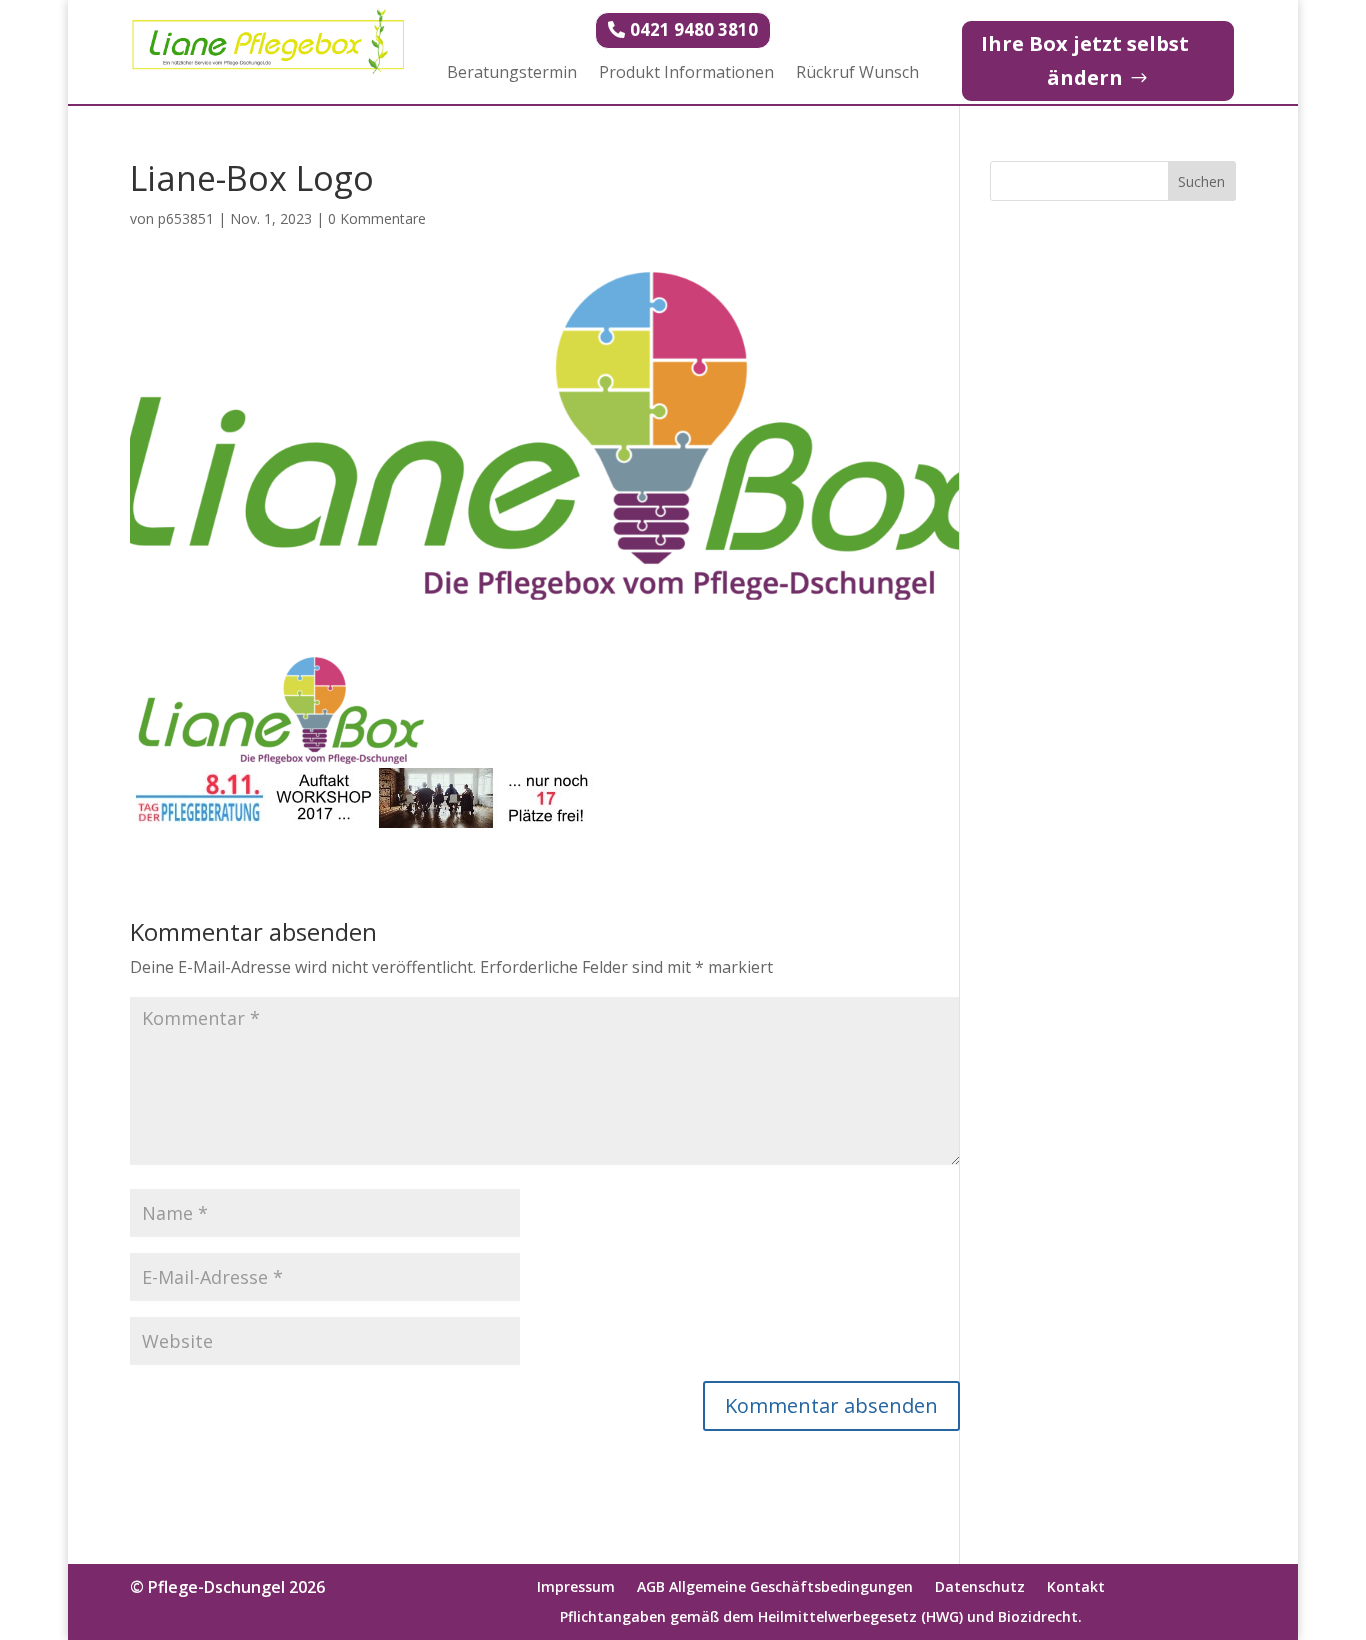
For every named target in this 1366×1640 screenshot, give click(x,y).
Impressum (576, 1588)
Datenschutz (980, 1588)
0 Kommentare (377, 218)
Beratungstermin (512, 74)
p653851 (186, 218)
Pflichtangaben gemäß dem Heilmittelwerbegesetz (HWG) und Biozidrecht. (821, 1618)
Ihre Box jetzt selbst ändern (1085, 60)
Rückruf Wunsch (857, 74)
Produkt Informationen (686, 74)
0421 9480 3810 (694, 29)
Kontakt (1076, 1588)
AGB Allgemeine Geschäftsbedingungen (775, 1588)
